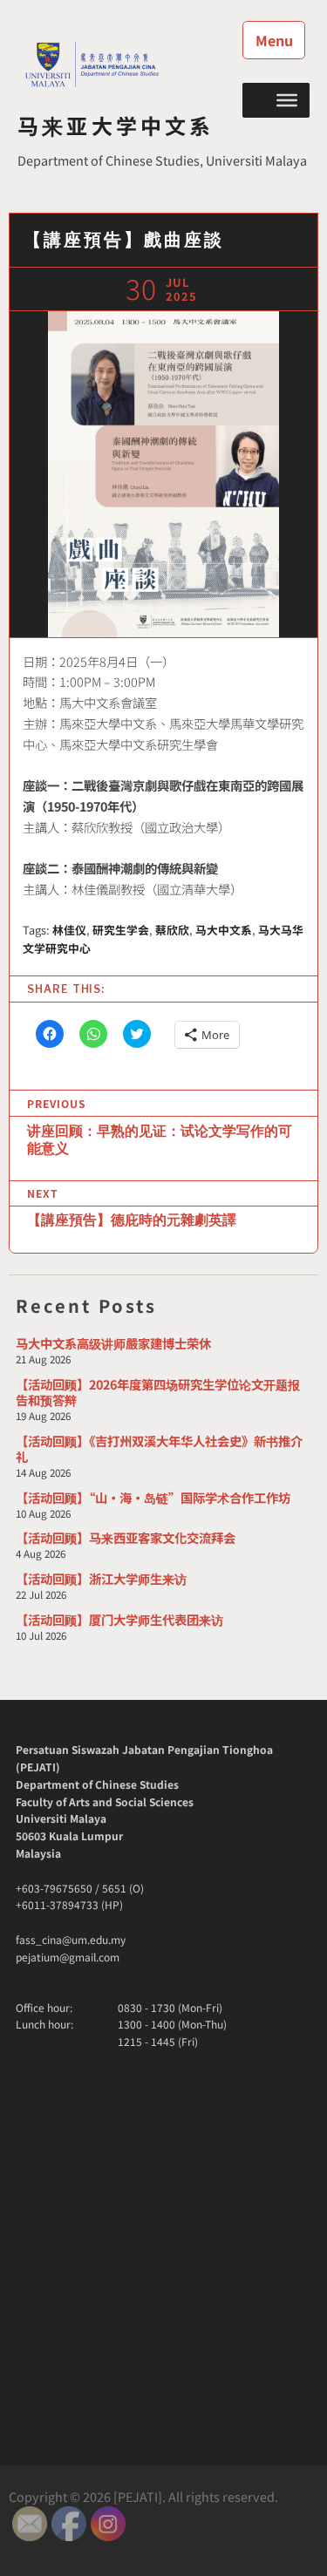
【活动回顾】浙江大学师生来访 (101, 1578)
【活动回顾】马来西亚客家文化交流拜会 (126, 1537)
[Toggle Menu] (287, 99)
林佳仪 (69, 930)
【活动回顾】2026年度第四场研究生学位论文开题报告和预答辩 (158, 1392)
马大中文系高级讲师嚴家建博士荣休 (113, 1343)
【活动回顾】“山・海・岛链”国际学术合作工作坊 (153, 1497)
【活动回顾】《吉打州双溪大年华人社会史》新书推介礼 (159, 1448)
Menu (274, 40)
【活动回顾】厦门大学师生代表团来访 (119, 1619)
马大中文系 (224, 930)
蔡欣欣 (172, 930)
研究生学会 (121, 930)
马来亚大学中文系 (116, 125)
